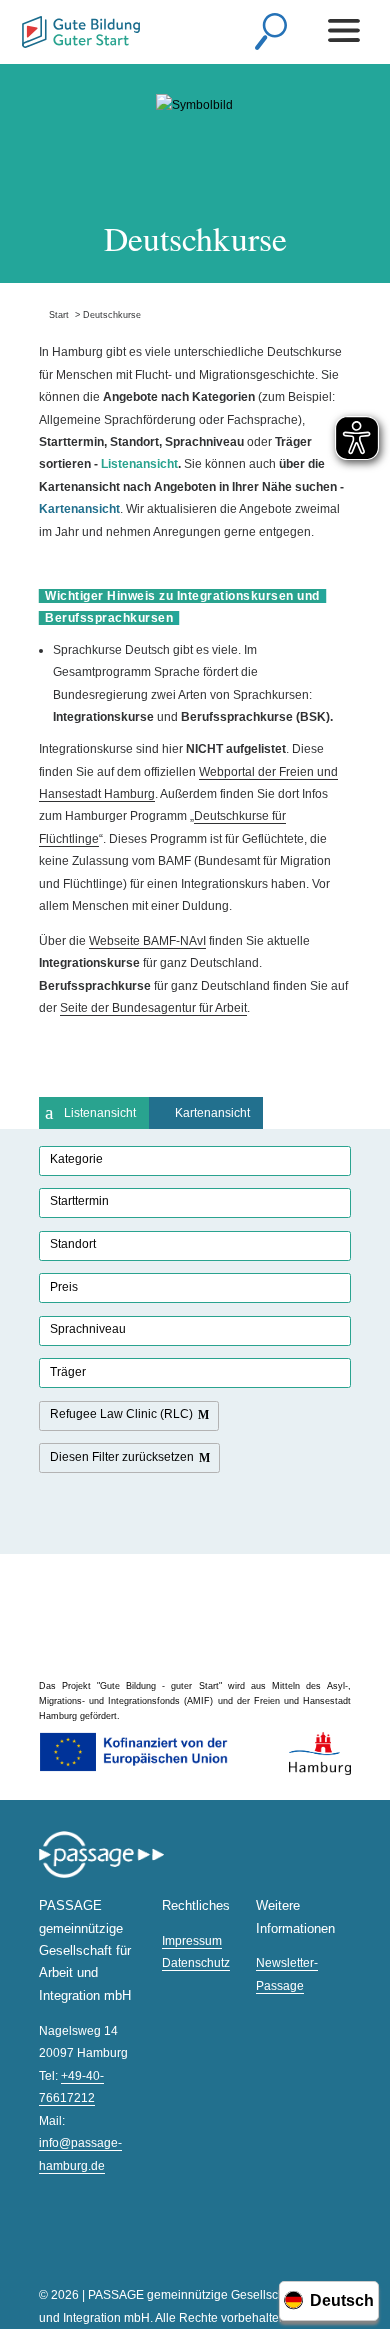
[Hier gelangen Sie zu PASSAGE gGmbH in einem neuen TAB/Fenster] (101, 1875)
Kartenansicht (212, 1113)
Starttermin (79, 1201)
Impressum (192, 1941)
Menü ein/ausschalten (346, 30)
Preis (64, 1287)
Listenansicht (100, 1113)
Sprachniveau (88, 1329)
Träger (68, 1372)
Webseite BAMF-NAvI (147, 941)
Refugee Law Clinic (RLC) (121, 1414)
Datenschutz (196, 1963)
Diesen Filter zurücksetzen (122, 1457)
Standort (73, 1244)
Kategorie (76, 1159)
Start (54, 315)
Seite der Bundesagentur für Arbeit (153, 1008)
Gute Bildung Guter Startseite (81, 34)
